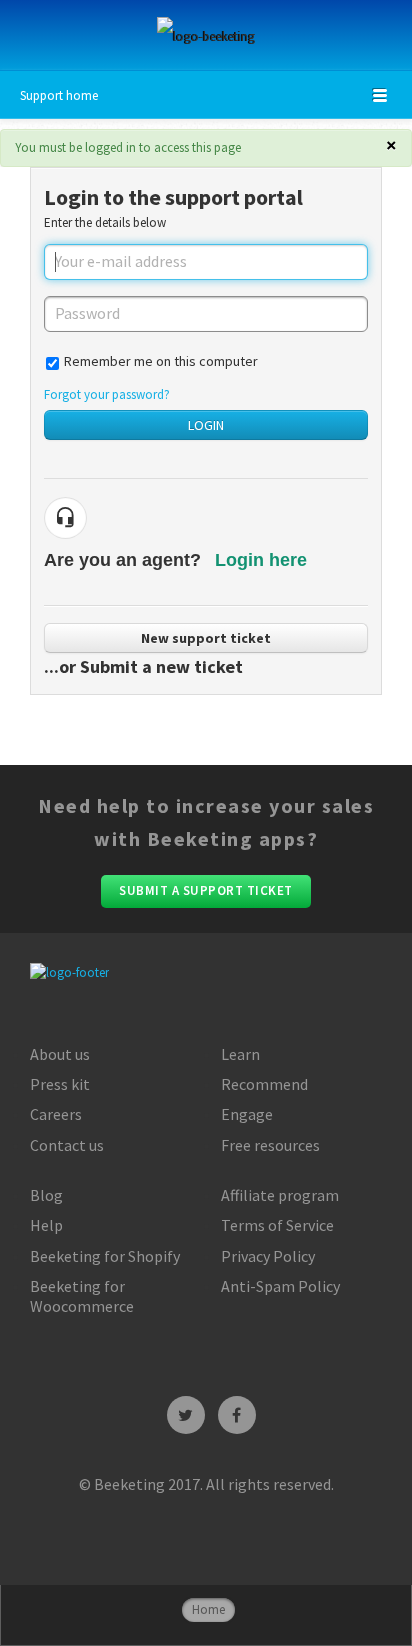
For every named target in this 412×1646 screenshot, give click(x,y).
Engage (247, 1114)
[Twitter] (186, 1415)
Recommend (264, 1084)
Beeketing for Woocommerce (82, 1296)
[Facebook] (237, 1415)
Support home (59, 95)
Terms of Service (277, 1225)
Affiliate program (280, 1195)
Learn (240, 1054)
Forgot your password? (107, 394)
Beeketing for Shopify (105, 1256)
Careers (56, 1114)
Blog (46, 1195)
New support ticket (206, 638)
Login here (261, 560)
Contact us (67, 1145)
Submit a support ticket (206, 890)
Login (206, 425)
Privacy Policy (268, 1256)
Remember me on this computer (161, 361)
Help (46, 1225)
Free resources (270, 1145)
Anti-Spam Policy (280, 1286)
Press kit (60, 1084)
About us (60, 1054)
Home (208, 1609)
